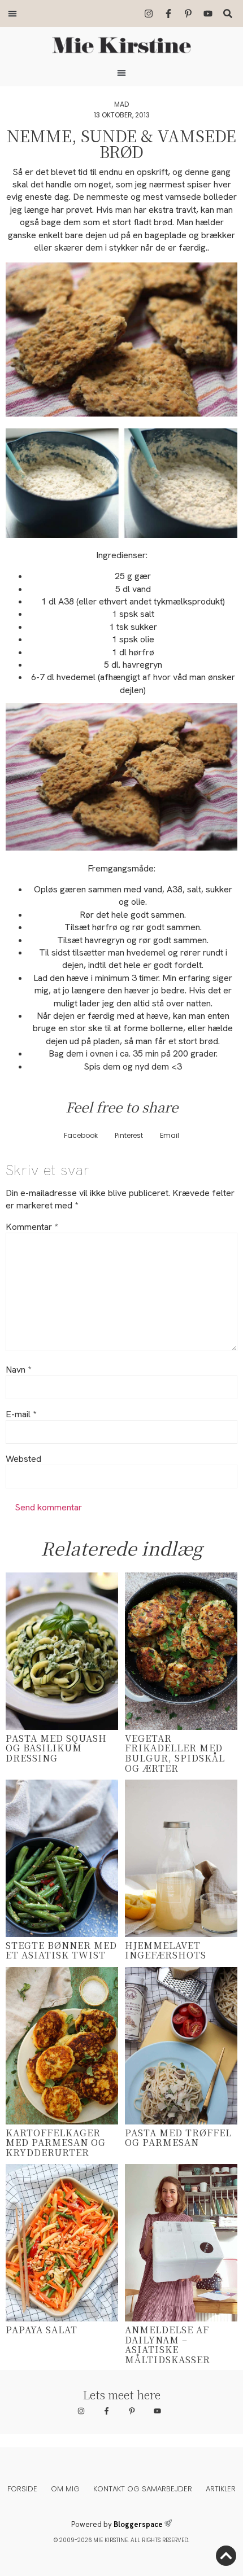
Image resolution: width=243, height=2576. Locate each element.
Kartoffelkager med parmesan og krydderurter (56, 2143)
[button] (12, 14)
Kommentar (32, 1227)
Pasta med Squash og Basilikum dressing (56, 1748)
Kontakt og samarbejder (143, 2489)
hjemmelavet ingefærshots (166, 1950)
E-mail (21, 1414)
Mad (121, 104)
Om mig (65, 2489)
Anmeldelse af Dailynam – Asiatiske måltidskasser (168, 2345)
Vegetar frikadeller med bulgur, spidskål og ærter (175, 1753)
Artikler (221, 2489)
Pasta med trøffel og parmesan (178, 2138)
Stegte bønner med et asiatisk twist (61, 1950)
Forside (22, 2489)
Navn (18, 1370)
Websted (23, 1459)
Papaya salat (42, 2330)
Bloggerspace (138, 2524)
